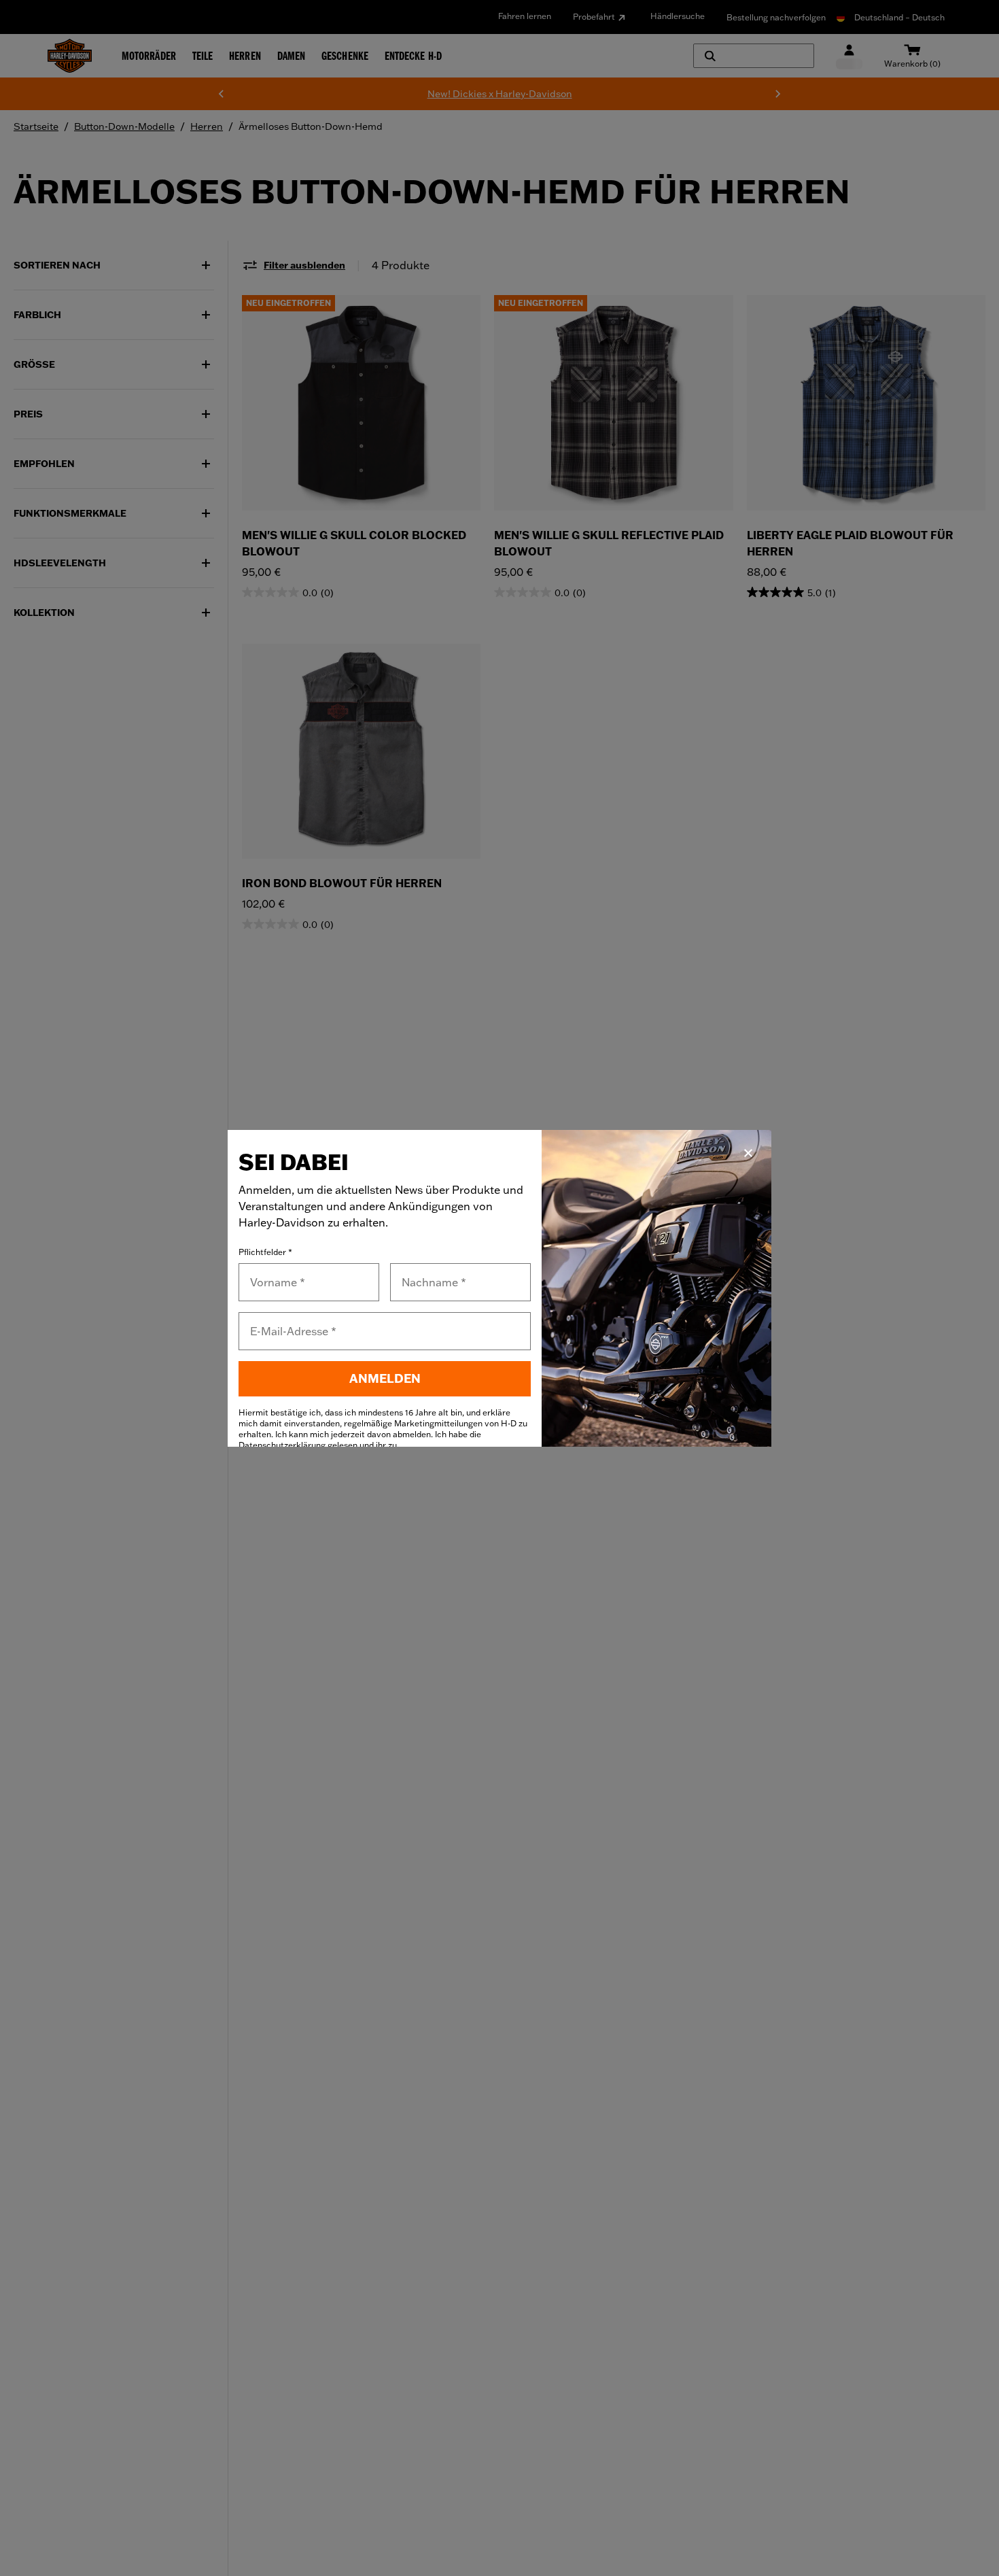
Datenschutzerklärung (282, 1445)
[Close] (748, 1153)
